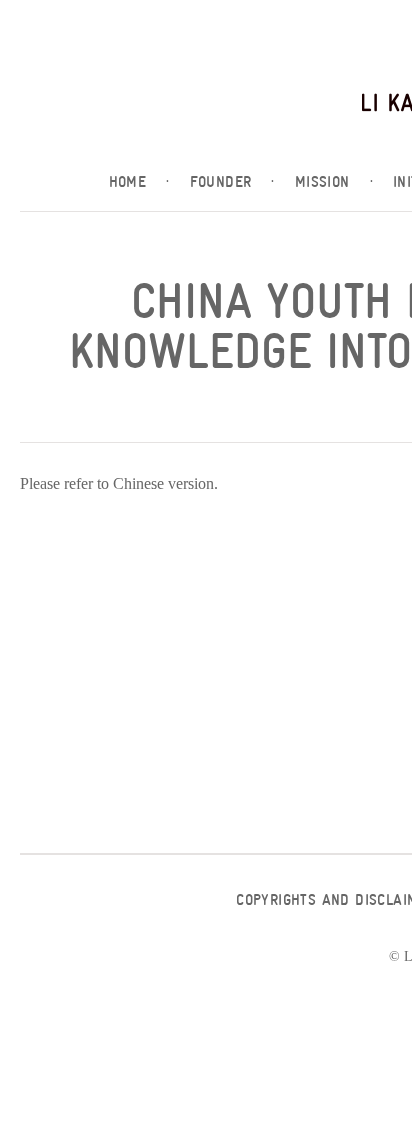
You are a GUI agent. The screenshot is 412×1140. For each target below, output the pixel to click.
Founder (232, 182)
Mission (334, 182)
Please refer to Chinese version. (119, 483)
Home (139, 182)
